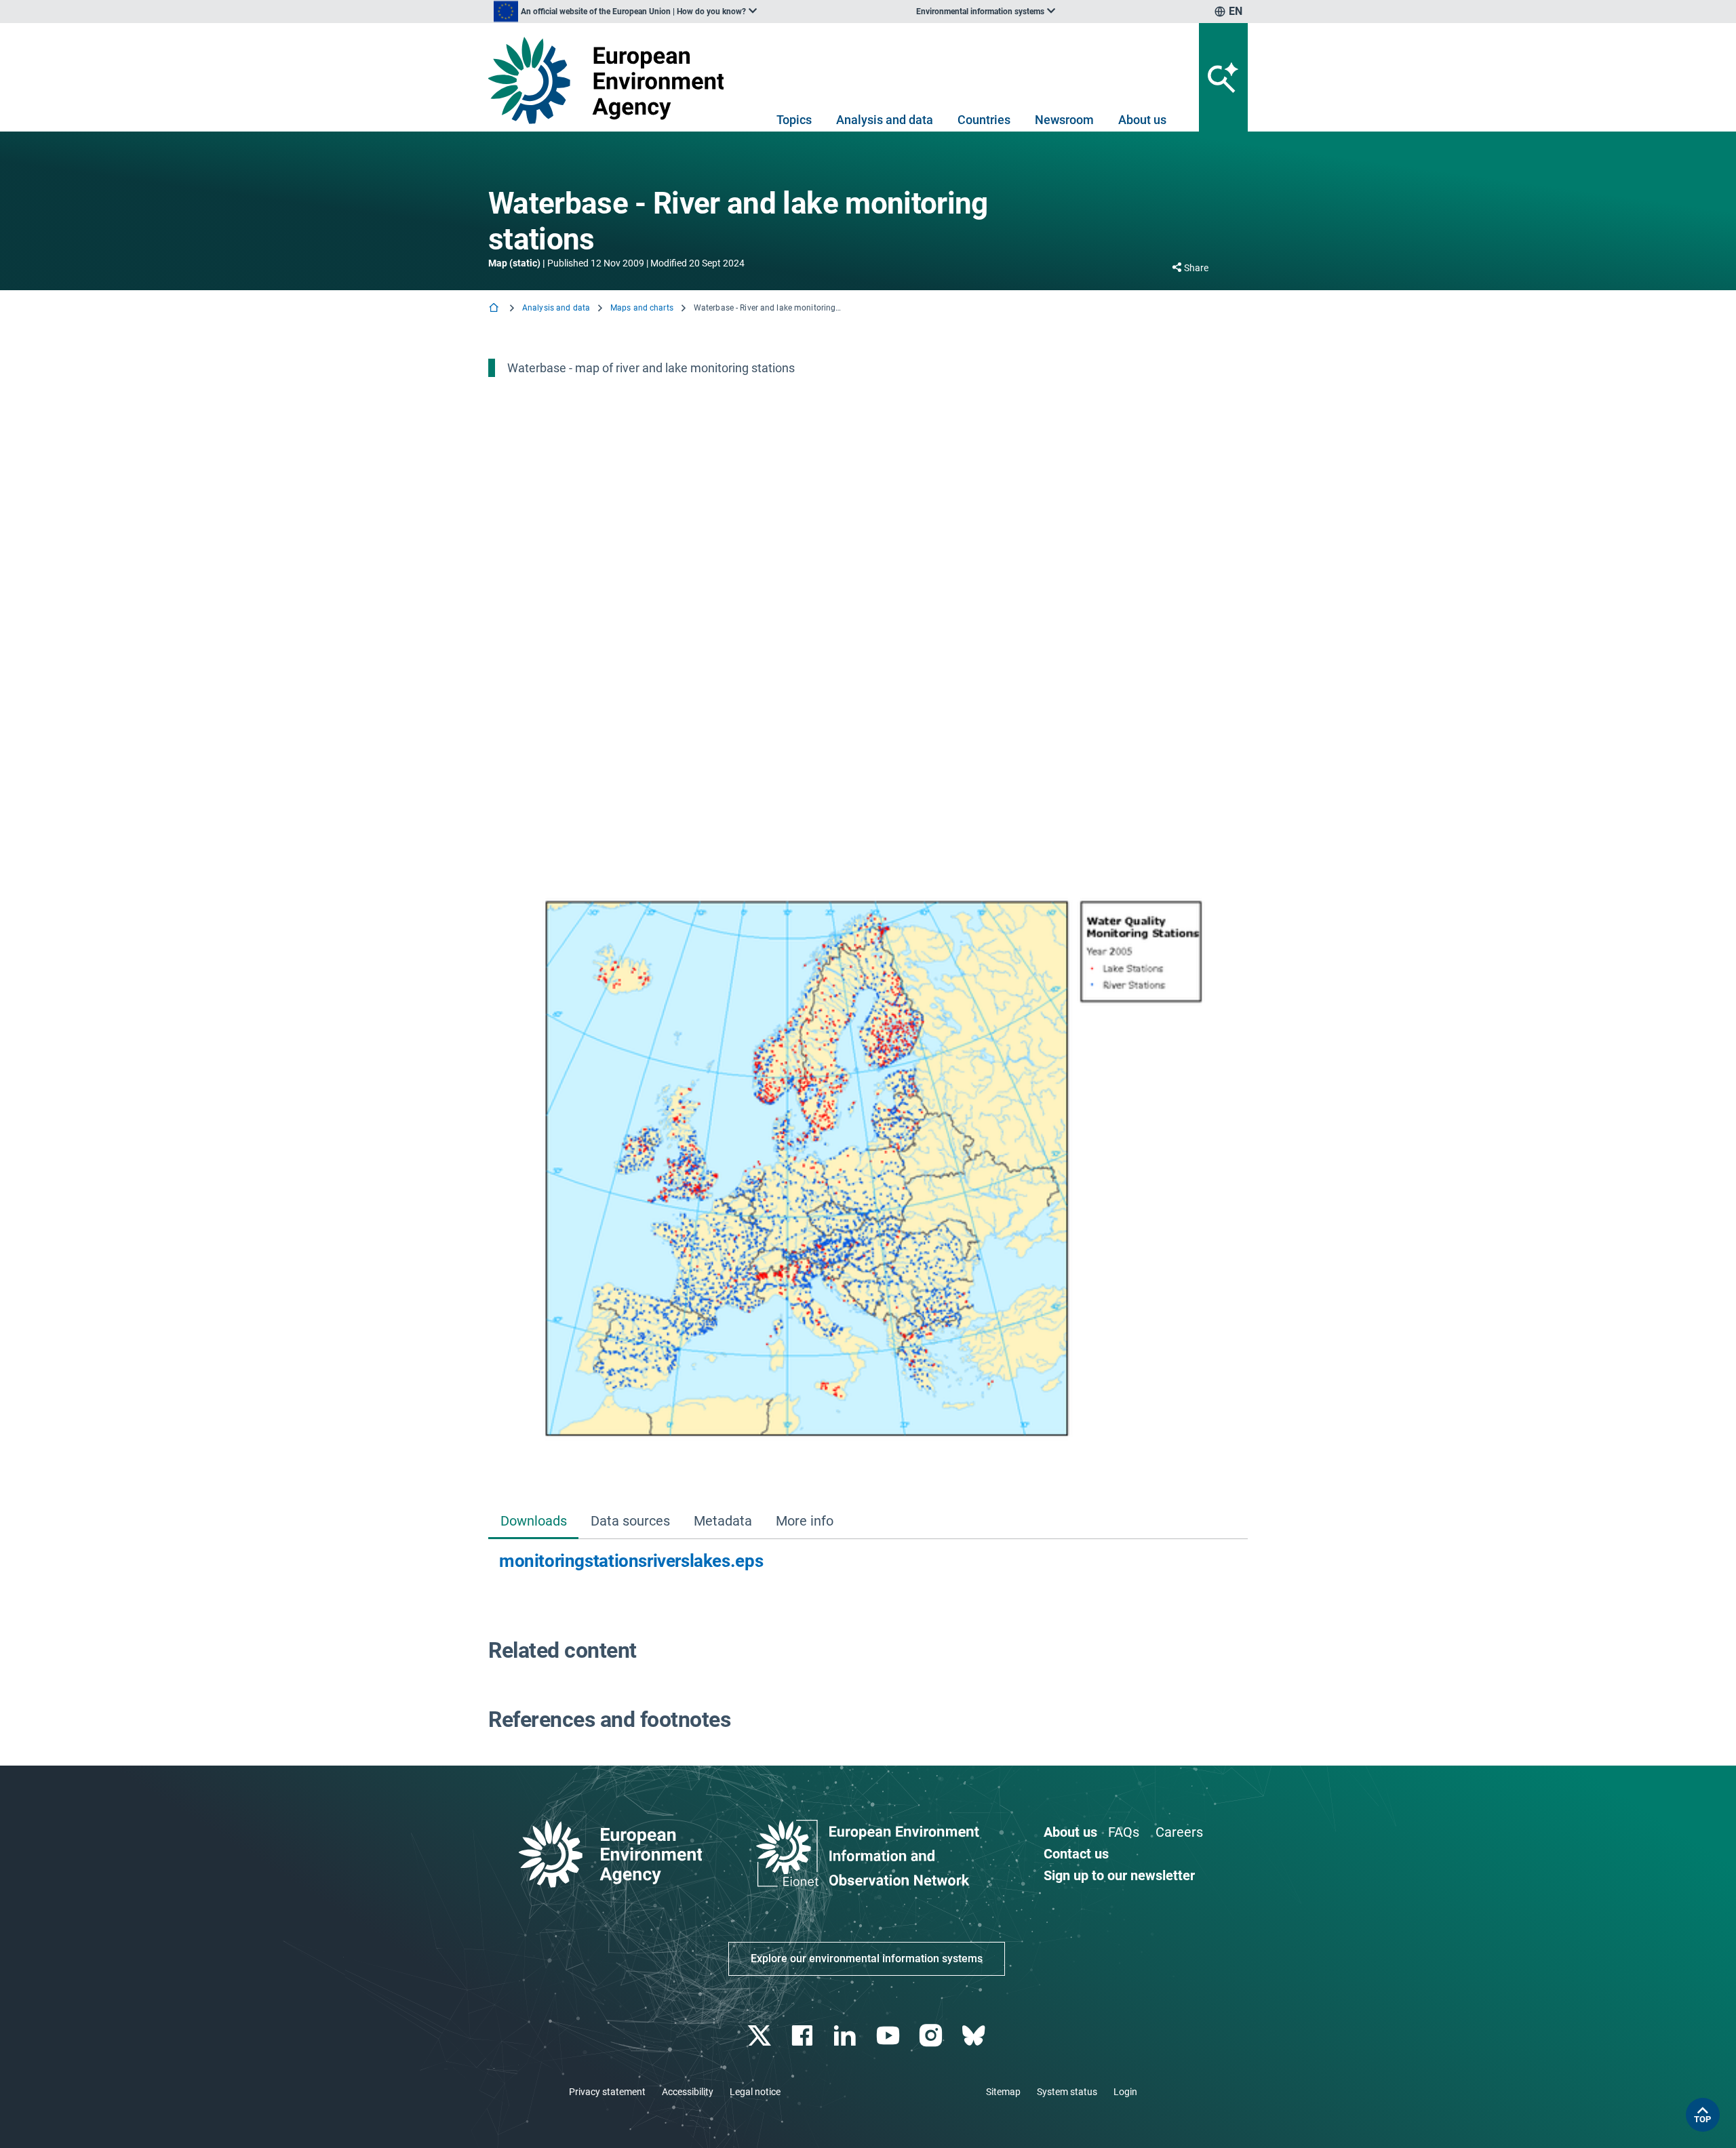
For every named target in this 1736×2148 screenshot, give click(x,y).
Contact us (1076, 1854)
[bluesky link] (975, 2036)
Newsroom (1064, 120)
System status (1067, 2092)
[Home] (495, 309)
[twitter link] (761, 2036)
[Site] (611, 80)
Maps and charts (642, 308)
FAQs (1124, 1832)
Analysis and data (885, 120)
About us (1142, 120)
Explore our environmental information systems (867, 1958)
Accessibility (688, 2092)
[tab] (533, 1523)
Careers (1179, 1832)
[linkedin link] (847, 2036)
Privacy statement (607, 2092)
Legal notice (755, 2092)
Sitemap (1003, 2092)
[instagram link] (932, 2036)
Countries (984, 120)
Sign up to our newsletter (1119, 1875)
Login (1125, 2092)
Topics (794, 120)
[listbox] (625, 12)
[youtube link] (889, 2036)
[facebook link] (804, 2036)
